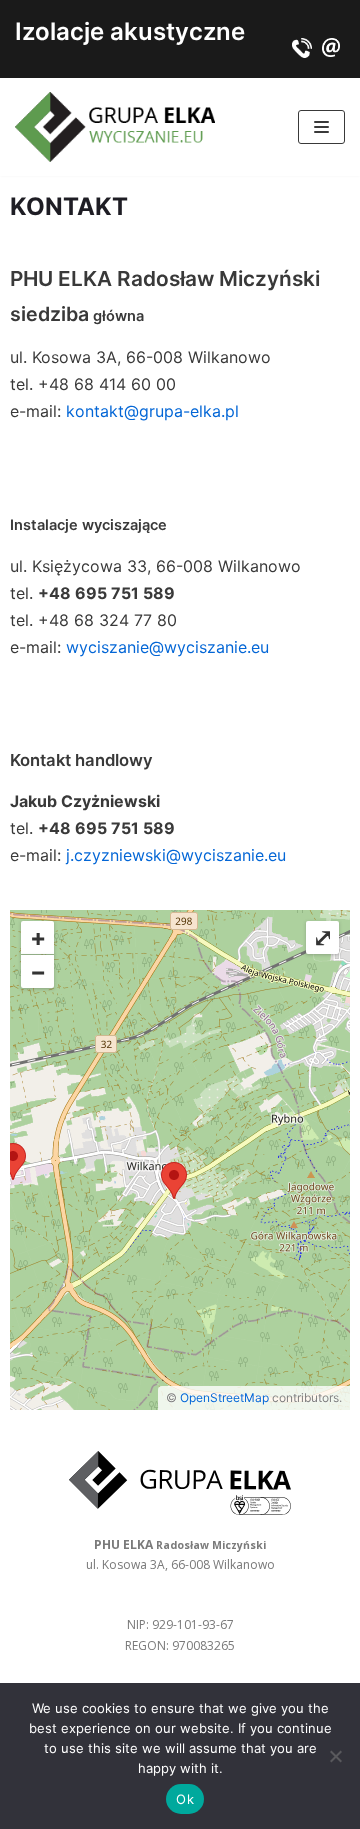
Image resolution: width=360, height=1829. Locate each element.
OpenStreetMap (224, 1397)
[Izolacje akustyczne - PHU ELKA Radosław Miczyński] (115, 127)
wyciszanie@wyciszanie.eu (167, 647)
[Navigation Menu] (321, 127)
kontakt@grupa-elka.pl (152, 411)
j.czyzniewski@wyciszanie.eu (176, 855)
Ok (185, 1799)
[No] (335, 1756)
